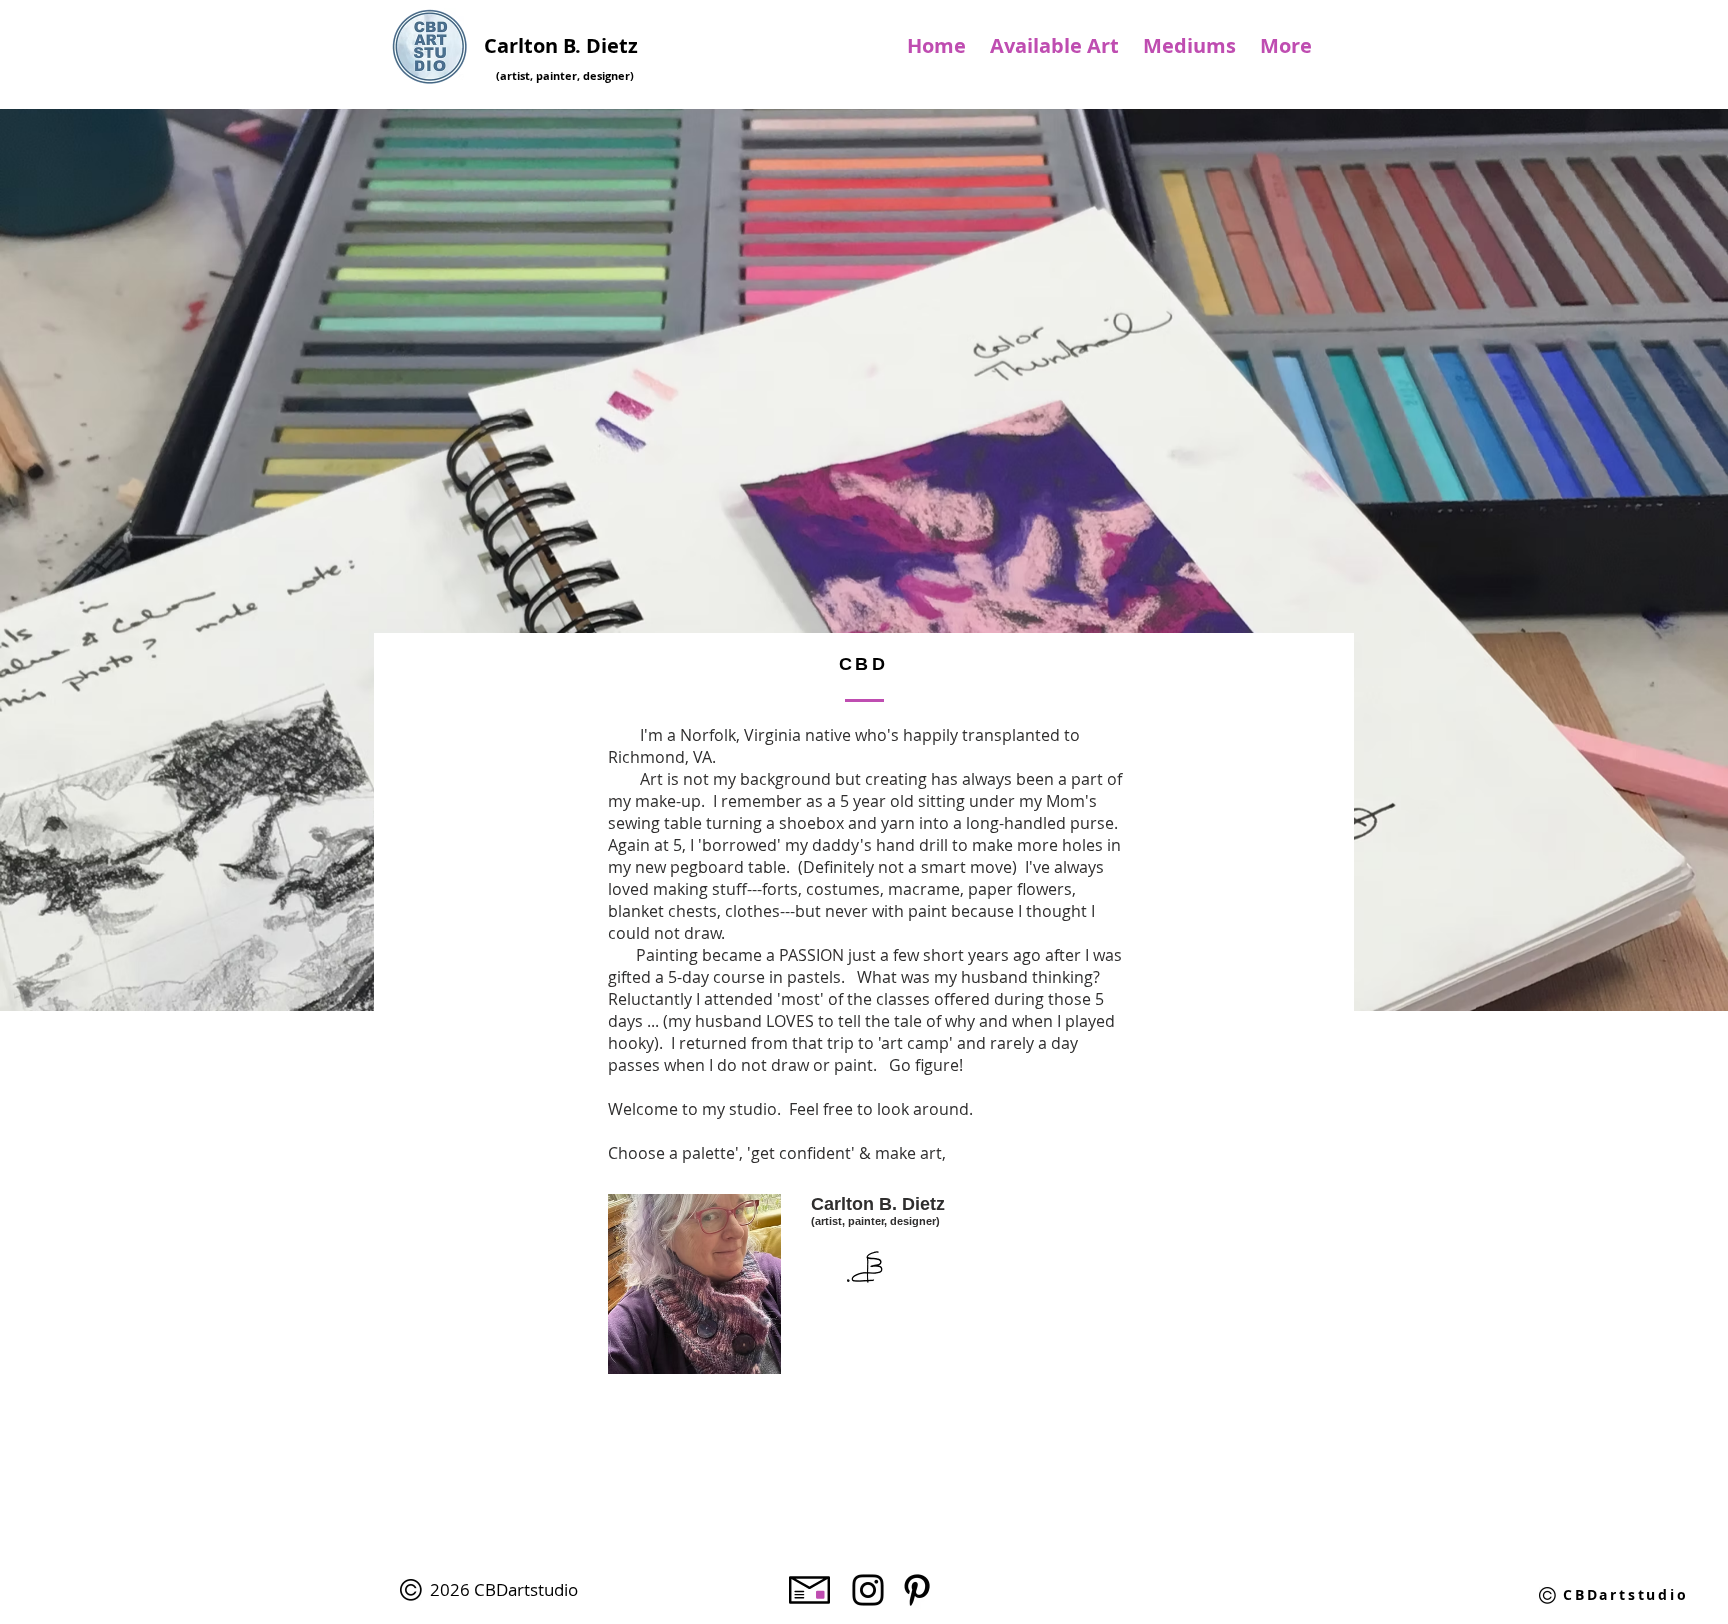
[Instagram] (868, 1590)
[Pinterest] (917, 1590)
